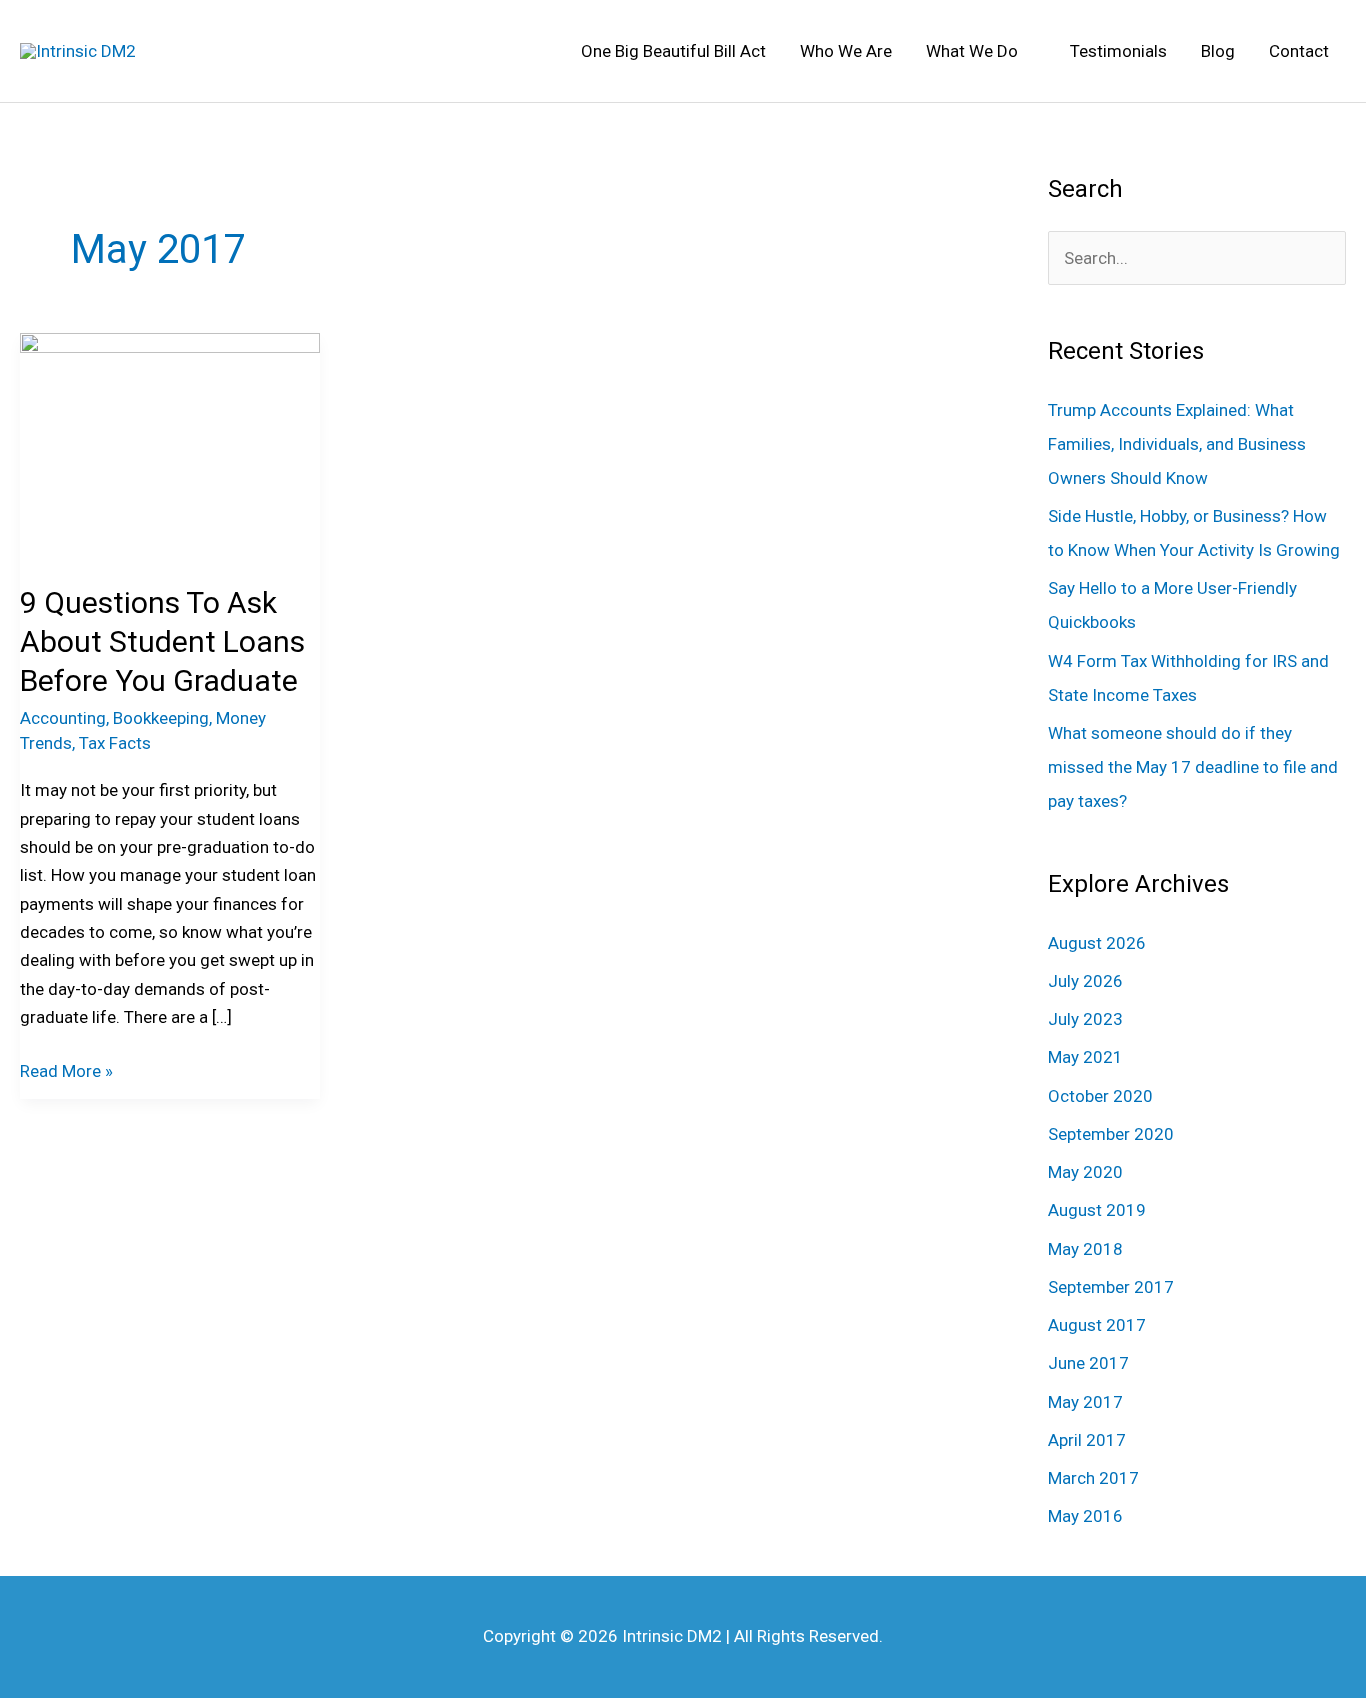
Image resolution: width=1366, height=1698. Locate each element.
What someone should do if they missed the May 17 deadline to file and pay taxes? (1193, 767)
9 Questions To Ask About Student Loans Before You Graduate (162, 641)
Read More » (66, 1069)
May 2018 (1085, 1249)
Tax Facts (115, 743)
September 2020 (1111, 1134)
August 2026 (1097, 943)
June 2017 (1088, 1363)
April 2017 (1087, 1440)
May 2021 (1085, 1057)
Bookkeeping (161, 718)
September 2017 (1111, 1287)
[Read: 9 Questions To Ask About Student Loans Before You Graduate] (170, 444)
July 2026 (1085, 981)
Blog (1218, 51)
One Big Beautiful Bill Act (673, 51)
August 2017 (1097, 1325)
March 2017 (1093, 1478)
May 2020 (1085, 1172)
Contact (1299, 51)
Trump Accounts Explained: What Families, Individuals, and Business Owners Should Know (1177, 444)
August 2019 (1097, 1210)
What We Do (972, 51)
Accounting (63, 718)
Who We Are (846, 51)
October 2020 (1100, 1096)
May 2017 (1085, 1402)
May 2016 (1085, 1516)
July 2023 (1085, 1019)
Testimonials (1118, 51)
